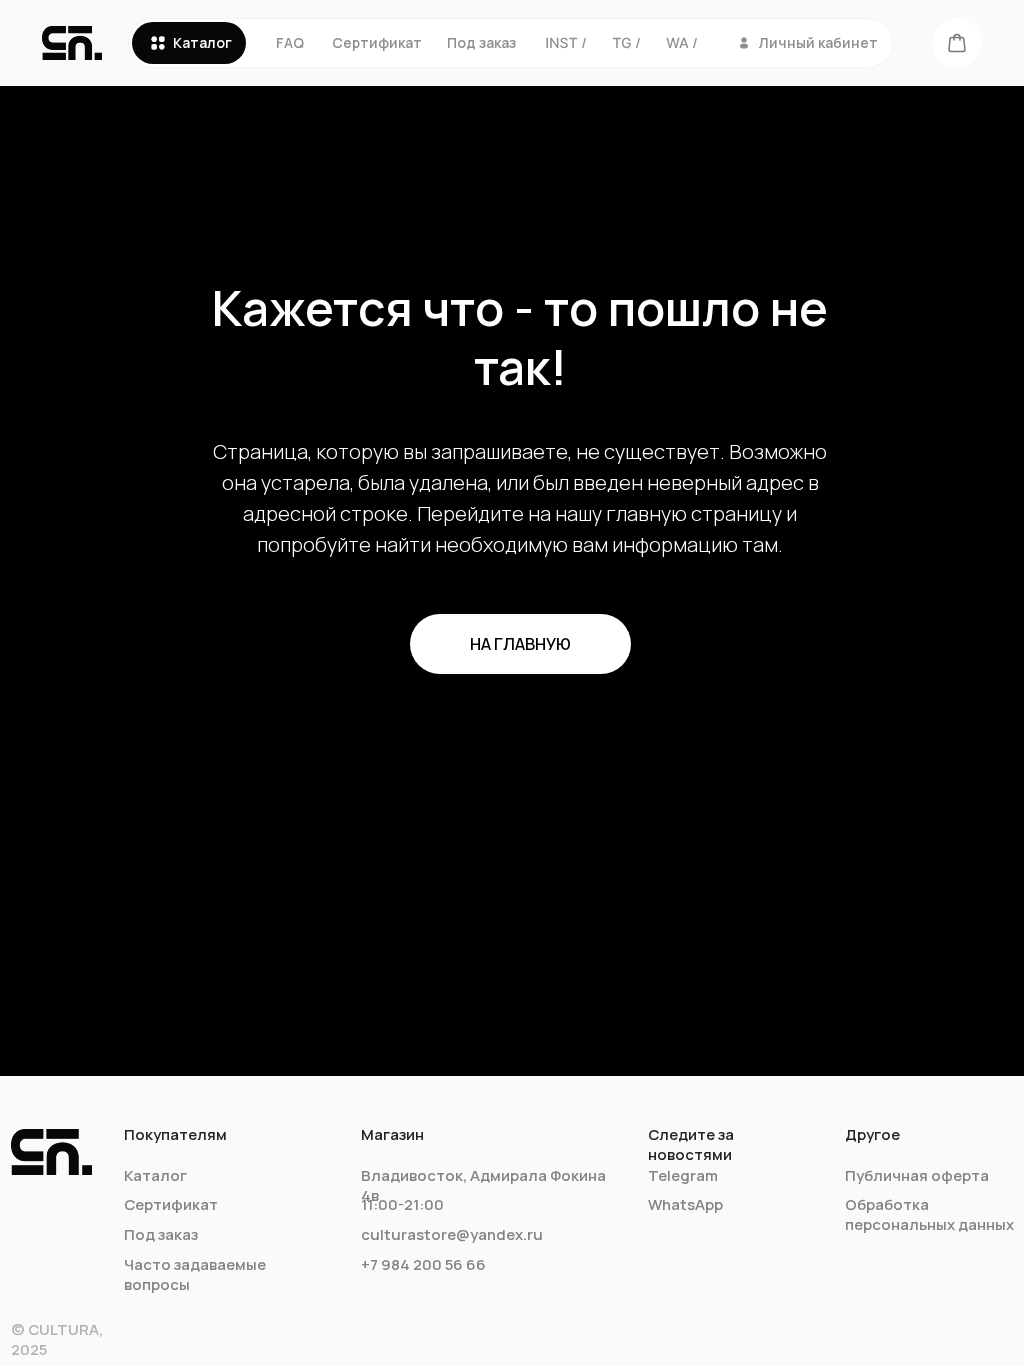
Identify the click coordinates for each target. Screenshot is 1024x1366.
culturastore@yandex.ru (452, 1234)
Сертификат (377, 42)
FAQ (290, 42)
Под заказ (481, 42)
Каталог (202, 42)
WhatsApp (685, 1204)
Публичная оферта (917, 1175)
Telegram (683, 1175)
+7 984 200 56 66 (423, 1264)
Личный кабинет (818, 42)
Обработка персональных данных (929, 1214)
